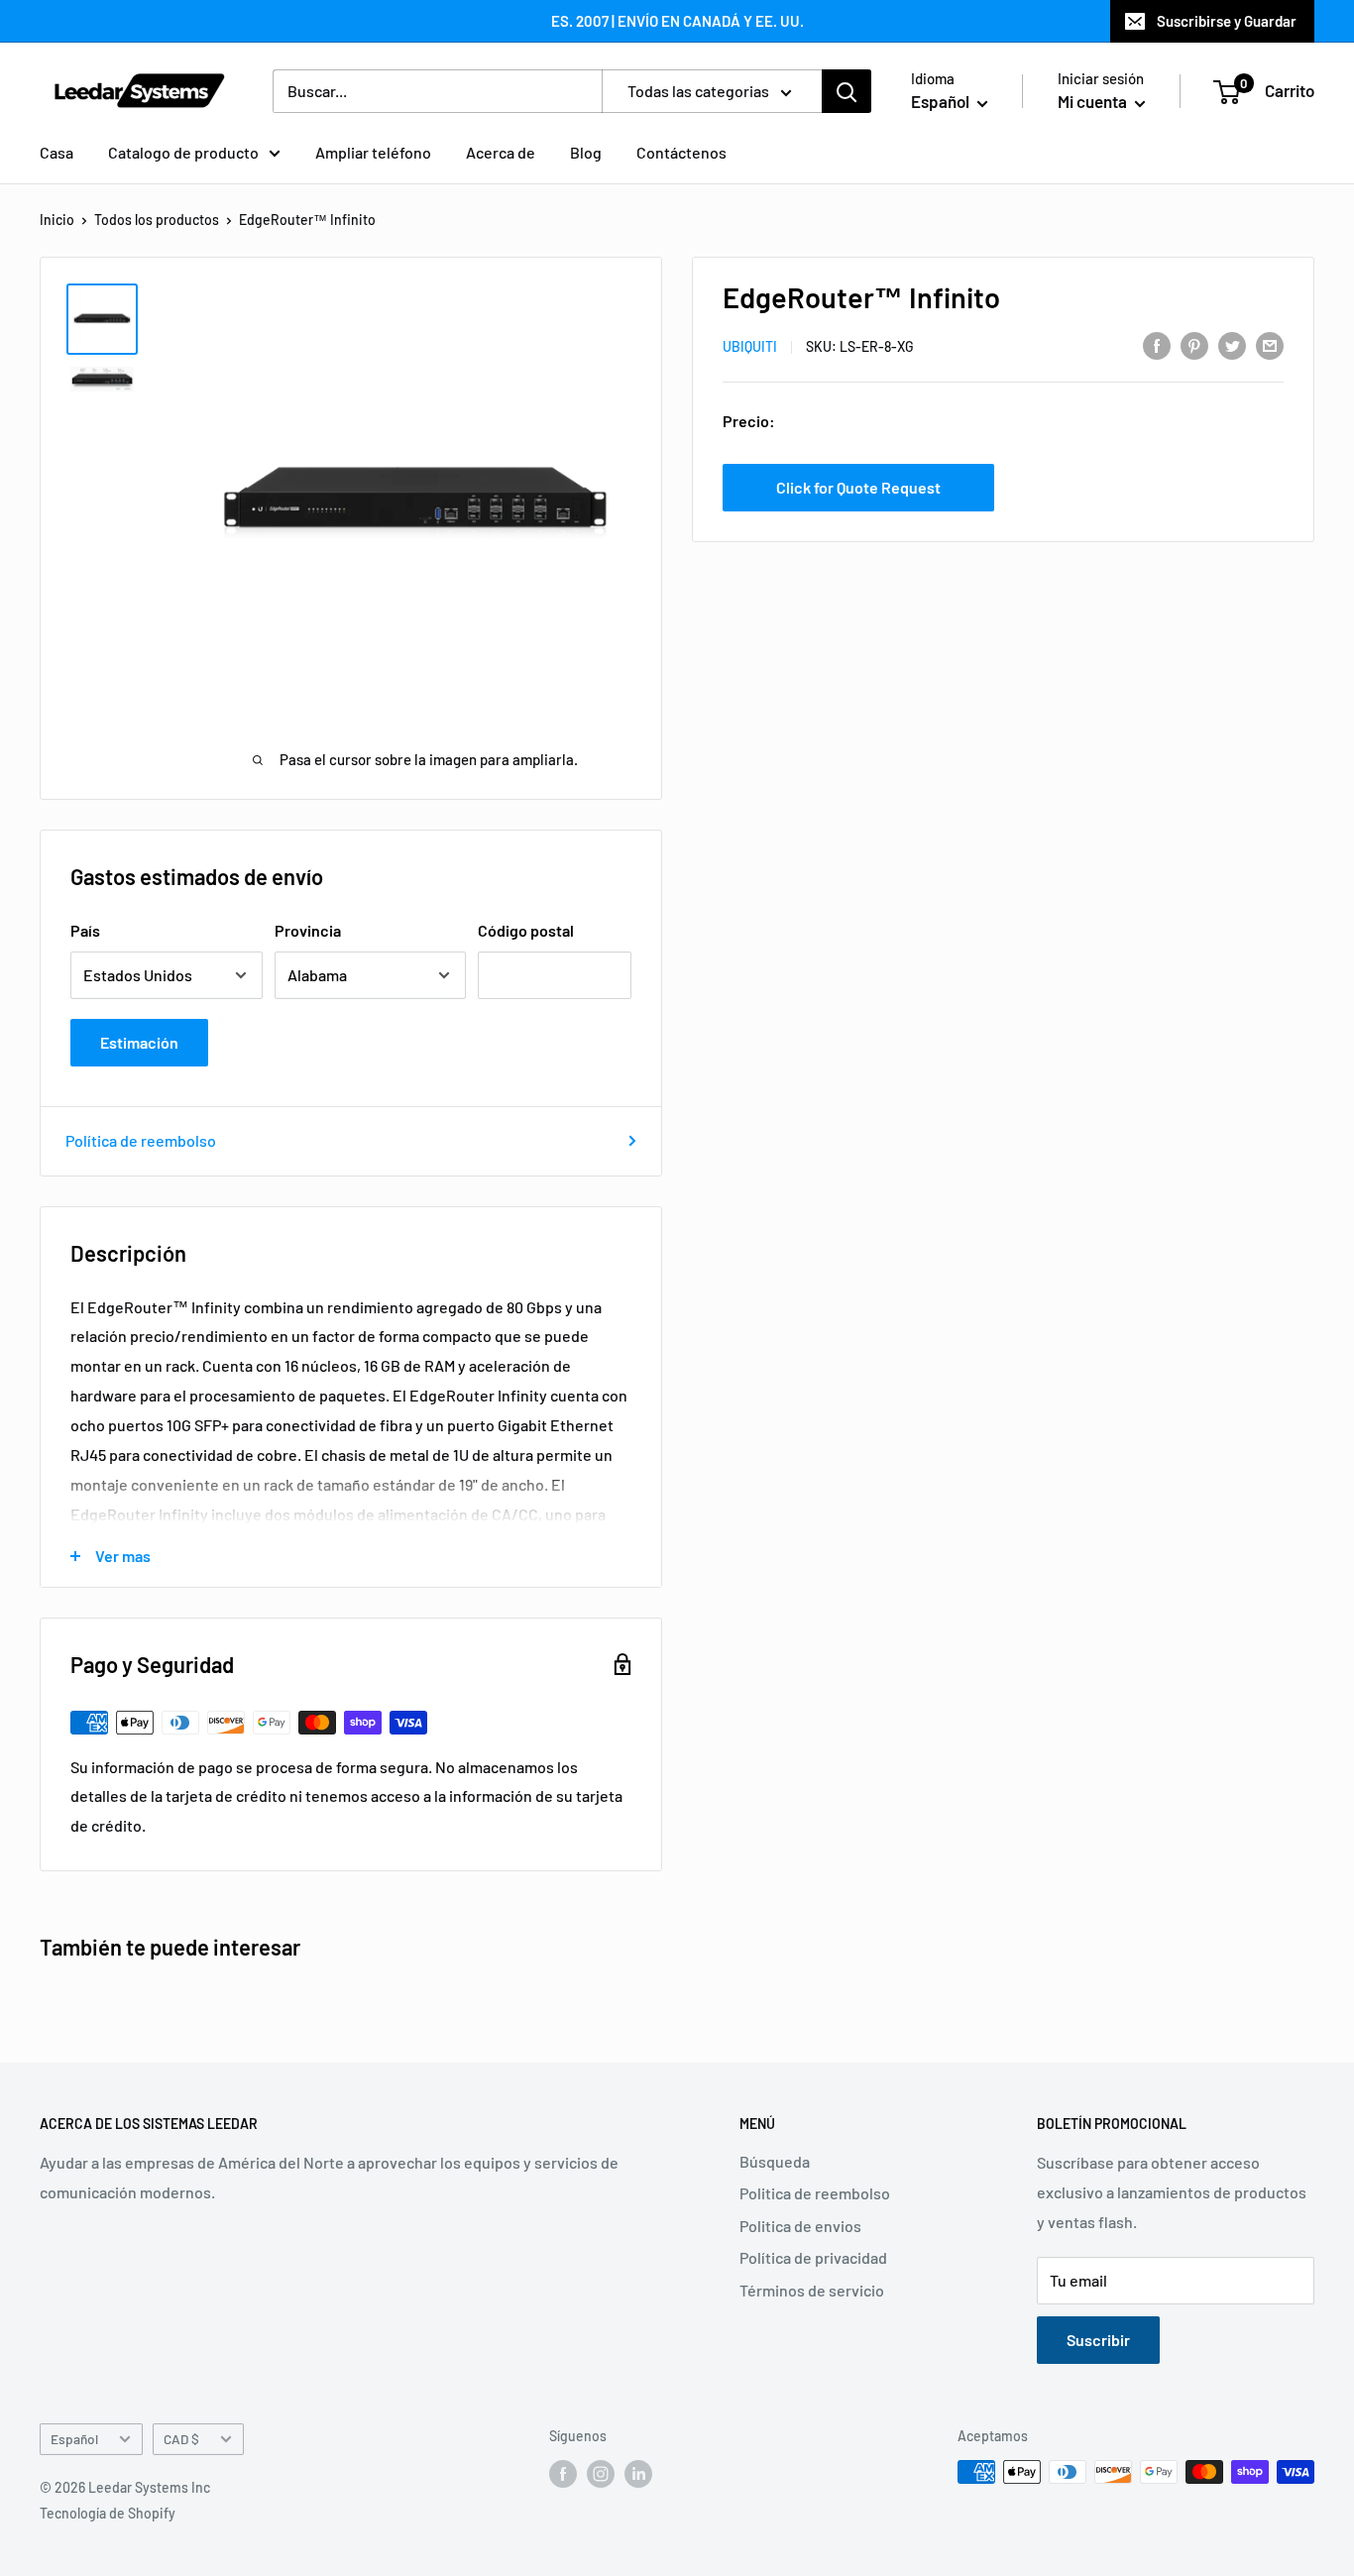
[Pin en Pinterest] (1194, 344)
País (85, 930)
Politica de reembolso (815, 2193)
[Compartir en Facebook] (1157, 344)
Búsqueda (775, 2161)
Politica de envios (800, 2226)
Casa (56, 152)
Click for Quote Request (858, 487)
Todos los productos (157, 220)
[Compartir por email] (1270, 344)
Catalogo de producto (183, 152)
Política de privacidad (813, 2257)
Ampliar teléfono (373, 152)
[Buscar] (846, 91)
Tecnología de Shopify (108, 2513)
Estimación (139, 1042)
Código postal (526, 930)
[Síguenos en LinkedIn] (638, 2474)
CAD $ (181, 2439)
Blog (586, 152)
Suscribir (1098, 2340)
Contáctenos (681, 152)
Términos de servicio (812, 2290)
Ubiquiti (750, 346)
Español (74, 2439)
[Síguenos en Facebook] (563, 2474)
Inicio (57, 220)
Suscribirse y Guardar (1227, 21)
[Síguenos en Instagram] (601, 2474)
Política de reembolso (141, 1140)
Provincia (308, 930)
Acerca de (501, 152)
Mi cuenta (1094, 101)
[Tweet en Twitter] (1232, 344)
